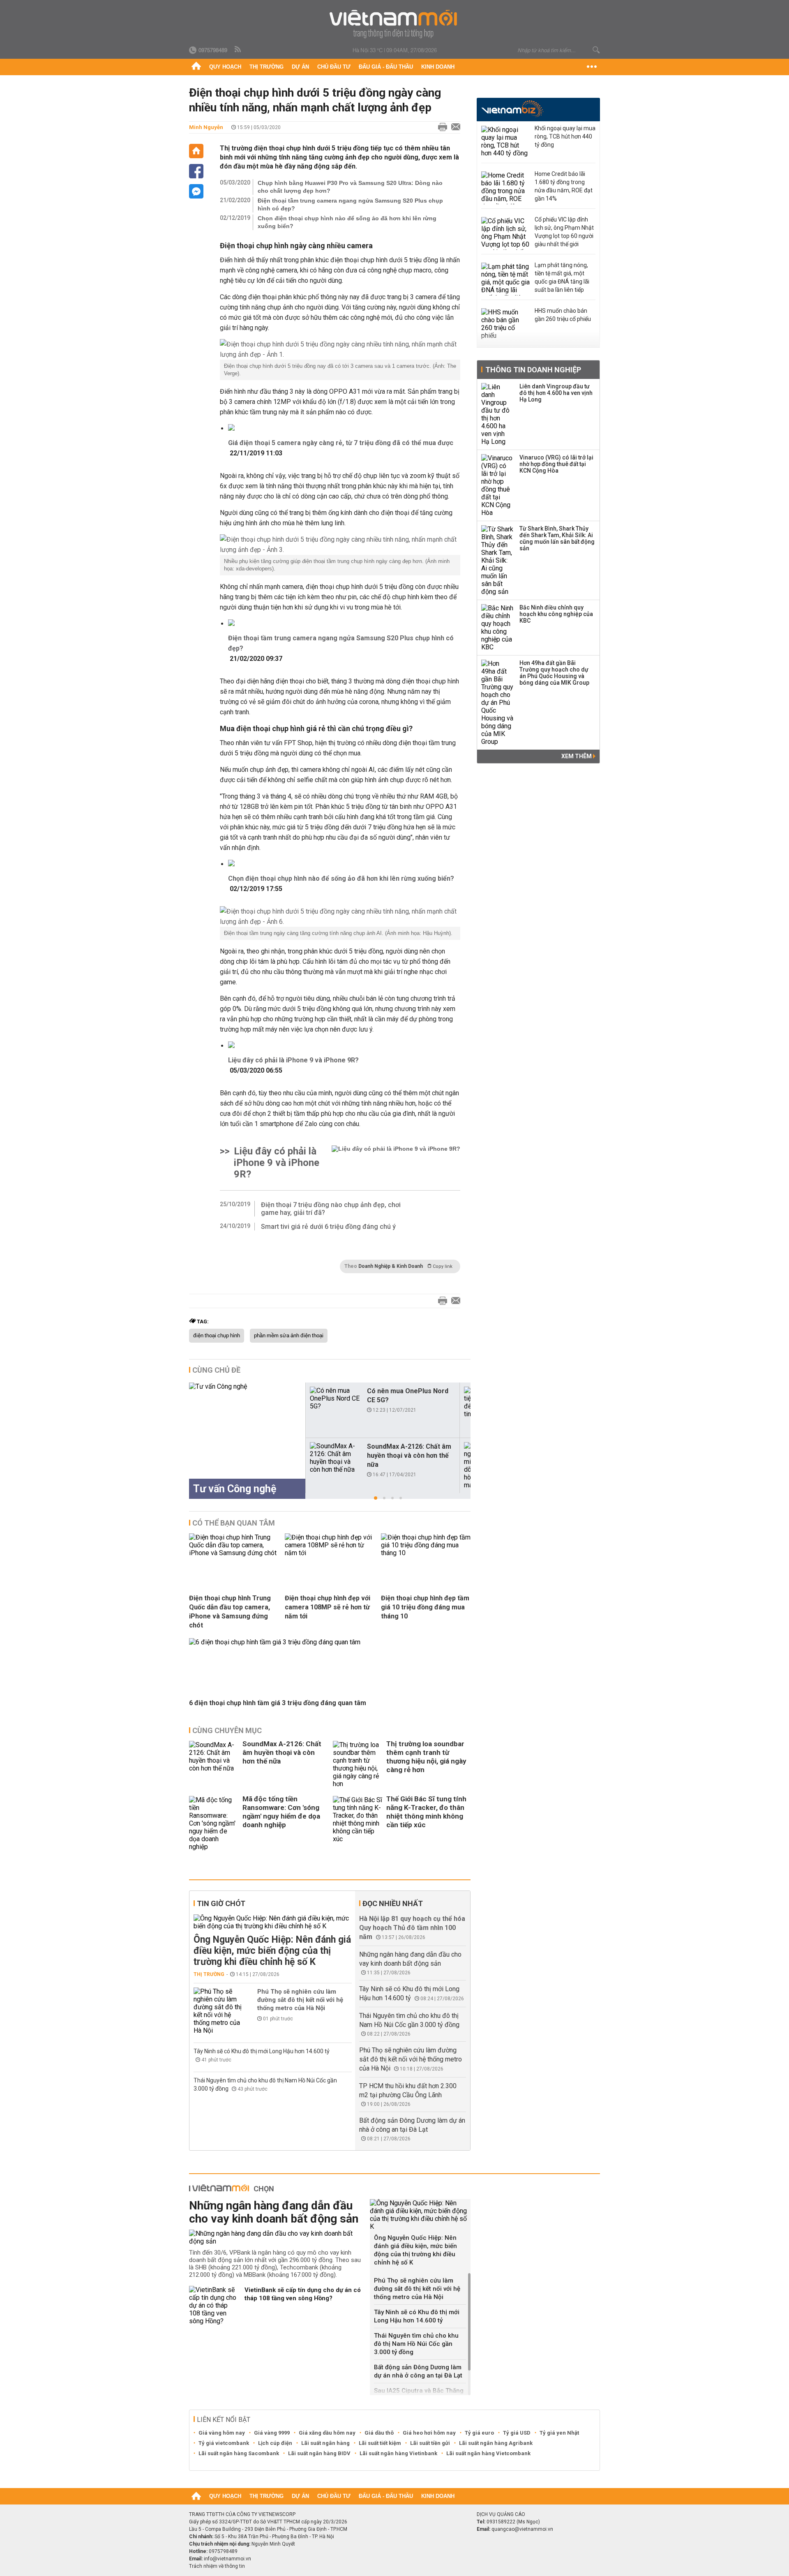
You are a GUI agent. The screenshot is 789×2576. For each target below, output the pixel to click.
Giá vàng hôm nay (222, 2433)
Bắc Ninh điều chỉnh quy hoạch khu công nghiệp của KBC (556, 614)
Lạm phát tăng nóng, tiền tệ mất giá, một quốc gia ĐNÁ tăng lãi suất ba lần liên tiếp (562, 277)
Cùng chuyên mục (227, 1730)
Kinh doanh (438, 67)
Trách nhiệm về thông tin (217, 2566)
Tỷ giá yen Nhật (559, 2433)
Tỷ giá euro (479, 2433)
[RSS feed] (238, 50)
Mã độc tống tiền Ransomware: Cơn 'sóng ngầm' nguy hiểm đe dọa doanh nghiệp (281, 1812)
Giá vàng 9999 (272, 2433)
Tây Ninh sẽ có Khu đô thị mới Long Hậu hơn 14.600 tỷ (262, 2051)
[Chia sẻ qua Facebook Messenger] (196, 191)
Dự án (300, 67)
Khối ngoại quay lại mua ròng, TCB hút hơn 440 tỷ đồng (565, 136)
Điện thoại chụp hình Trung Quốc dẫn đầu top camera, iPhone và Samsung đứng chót (230, 1612)
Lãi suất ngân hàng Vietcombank (488, 2453)
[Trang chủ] (196, 67)
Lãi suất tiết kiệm (380, 2443)
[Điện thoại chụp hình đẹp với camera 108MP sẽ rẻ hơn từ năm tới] (330, 1553)
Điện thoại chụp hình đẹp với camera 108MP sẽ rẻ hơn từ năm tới (328, 1607)
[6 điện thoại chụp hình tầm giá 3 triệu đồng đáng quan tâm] (275, 1642)
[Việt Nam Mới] (395, 24)
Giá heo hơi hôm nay (429, 2433)
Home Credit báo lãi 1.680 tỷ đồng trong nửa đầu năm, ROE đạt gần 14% (564, 186)
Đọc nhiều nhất (393, 1903)
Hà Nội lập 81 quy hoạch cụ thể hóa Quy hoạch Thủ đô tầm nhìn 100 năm (412, 1928)
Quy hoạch (225, 67)
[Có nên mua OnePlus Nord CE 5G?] (335, 1398)
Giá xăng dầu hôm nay (327, 2433)
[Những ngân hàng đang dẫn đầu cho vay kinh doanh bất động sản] (276, 2237)
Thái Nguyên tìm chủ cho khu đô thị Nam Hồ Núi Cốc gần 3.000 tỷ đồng (416, 2344)
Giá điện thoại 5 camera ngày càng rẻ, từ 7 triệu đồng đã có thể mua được (341, 443)
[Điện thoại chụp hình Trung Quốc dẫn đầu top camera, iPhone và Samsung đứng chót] (234, 1553)
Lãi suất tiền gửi (430, 2443)
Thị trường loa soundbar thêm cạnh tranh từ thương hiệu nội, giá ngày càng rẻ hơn (426, 1757)
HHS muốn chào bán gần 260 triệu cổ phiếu (563, 315)
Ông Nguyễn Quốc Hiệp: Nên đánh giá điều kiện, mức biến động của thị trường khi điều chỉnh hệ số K (272, 1951)
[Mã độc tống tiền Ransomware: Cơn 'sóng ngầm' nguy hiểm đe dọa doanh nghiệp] (214, 1823)
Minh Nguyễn (206, 127)
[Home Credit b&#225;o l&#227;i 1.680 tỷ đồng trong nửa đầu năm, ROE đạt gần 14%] (506, 188)
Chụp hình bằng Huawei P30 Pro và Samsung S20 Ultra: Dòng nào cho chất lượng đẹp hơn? (350, 187)
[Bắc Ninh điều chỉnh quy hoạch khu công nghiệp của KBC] (498, 628)
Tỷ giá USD (517, 2433)
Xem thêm (577, 756)
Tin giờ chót (221, 1903)
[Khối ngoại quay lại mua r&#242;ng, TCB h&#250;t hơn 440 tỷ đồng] (506, 142)
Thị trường (266, 67)
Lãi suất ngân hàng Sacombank (239, 2453)
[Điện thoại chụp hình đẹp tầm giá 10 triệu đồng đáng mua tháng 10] (426, 1553)
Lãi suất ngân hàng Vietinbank (398, 2453)
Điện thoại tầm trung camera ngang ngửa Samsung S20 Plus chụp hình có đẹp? (350, 204)
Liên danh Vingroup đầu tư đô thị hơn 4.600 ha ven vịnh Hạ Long (556, 393)
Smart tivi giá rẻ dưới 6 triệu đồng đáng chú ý (328, 1227)
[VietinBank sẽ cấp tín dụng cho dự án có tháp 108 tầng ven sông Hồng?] (214, 2305)
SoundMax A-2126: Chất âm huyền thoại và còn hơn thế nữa (409, 1455)
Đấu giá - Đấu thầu (386, 67)
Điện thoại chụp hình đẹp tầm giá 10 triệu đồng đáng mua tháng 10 (425, 1607)
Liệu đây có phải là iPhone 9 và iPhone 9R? (293, 1060)
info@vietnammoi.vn (227, 2559)
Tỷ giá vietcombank (224, 2443)
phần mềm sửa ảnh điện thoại (289, 1336)
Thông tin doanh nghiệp (533, 370)
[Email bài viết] (454, 127)
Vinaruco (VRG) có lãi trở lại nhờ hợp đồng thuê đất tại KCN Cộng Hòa (556, 464)
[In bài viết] (441, 127)
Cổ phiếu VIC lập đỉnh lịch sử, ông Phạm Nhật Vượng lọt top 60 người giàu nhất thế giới (564, 232)
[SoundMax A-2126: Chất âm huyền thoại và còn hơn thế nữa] (335, 1458)
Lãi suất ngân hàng (325, 2443)
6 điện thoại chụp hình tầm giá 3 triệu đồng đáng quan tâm (278, 1703)
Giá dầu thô (379, 2433)
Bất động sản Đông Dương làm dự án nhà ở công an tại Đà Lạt (418, 2371)
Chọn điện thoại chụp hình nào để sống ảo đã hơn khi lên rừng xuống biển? (347, 222)
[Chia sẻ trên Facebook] (196, 171)
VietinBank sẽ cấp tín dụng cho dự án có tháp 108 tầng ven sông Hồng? (303, 2294)
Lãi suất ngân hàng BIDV (319, 2453)
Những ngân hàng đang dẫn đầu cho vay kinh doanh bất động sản (274, 2212)
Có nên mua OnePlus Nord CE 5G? (408, 1395)
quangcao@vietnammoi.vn (522, 2529)
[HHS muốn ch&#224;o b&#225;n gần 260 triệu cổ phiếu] (506, 325)
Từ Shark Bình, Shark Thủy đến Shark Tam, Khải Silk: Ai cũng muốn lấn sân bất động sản (557, 538)
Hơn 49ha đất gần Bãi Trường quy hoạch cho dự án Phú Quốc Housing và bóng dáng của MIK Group (554, 673)
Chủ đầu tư (334, 67)
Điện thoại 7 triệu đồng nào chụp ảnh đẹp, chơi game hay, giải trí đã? (331, 1209)
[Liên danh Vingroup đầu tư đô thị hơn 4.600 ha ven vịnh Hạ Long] (498, 414)
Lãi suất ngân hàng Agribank (496, 2443)
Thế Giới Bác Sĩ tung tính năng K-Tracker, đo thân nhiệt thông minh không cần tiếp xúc (426, 1812)
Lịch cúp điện (275, 2443)
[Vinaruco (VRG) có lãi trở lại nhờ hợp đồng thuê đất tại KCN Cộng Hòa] (498, 485)
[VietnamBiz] (512, 109)
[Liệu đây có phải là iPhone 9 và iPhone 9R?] (396, 1163)
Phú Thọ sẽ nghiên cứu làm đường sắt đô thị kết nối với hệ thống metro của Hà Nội (300, 2000)
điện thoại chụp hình (217, 1336)
